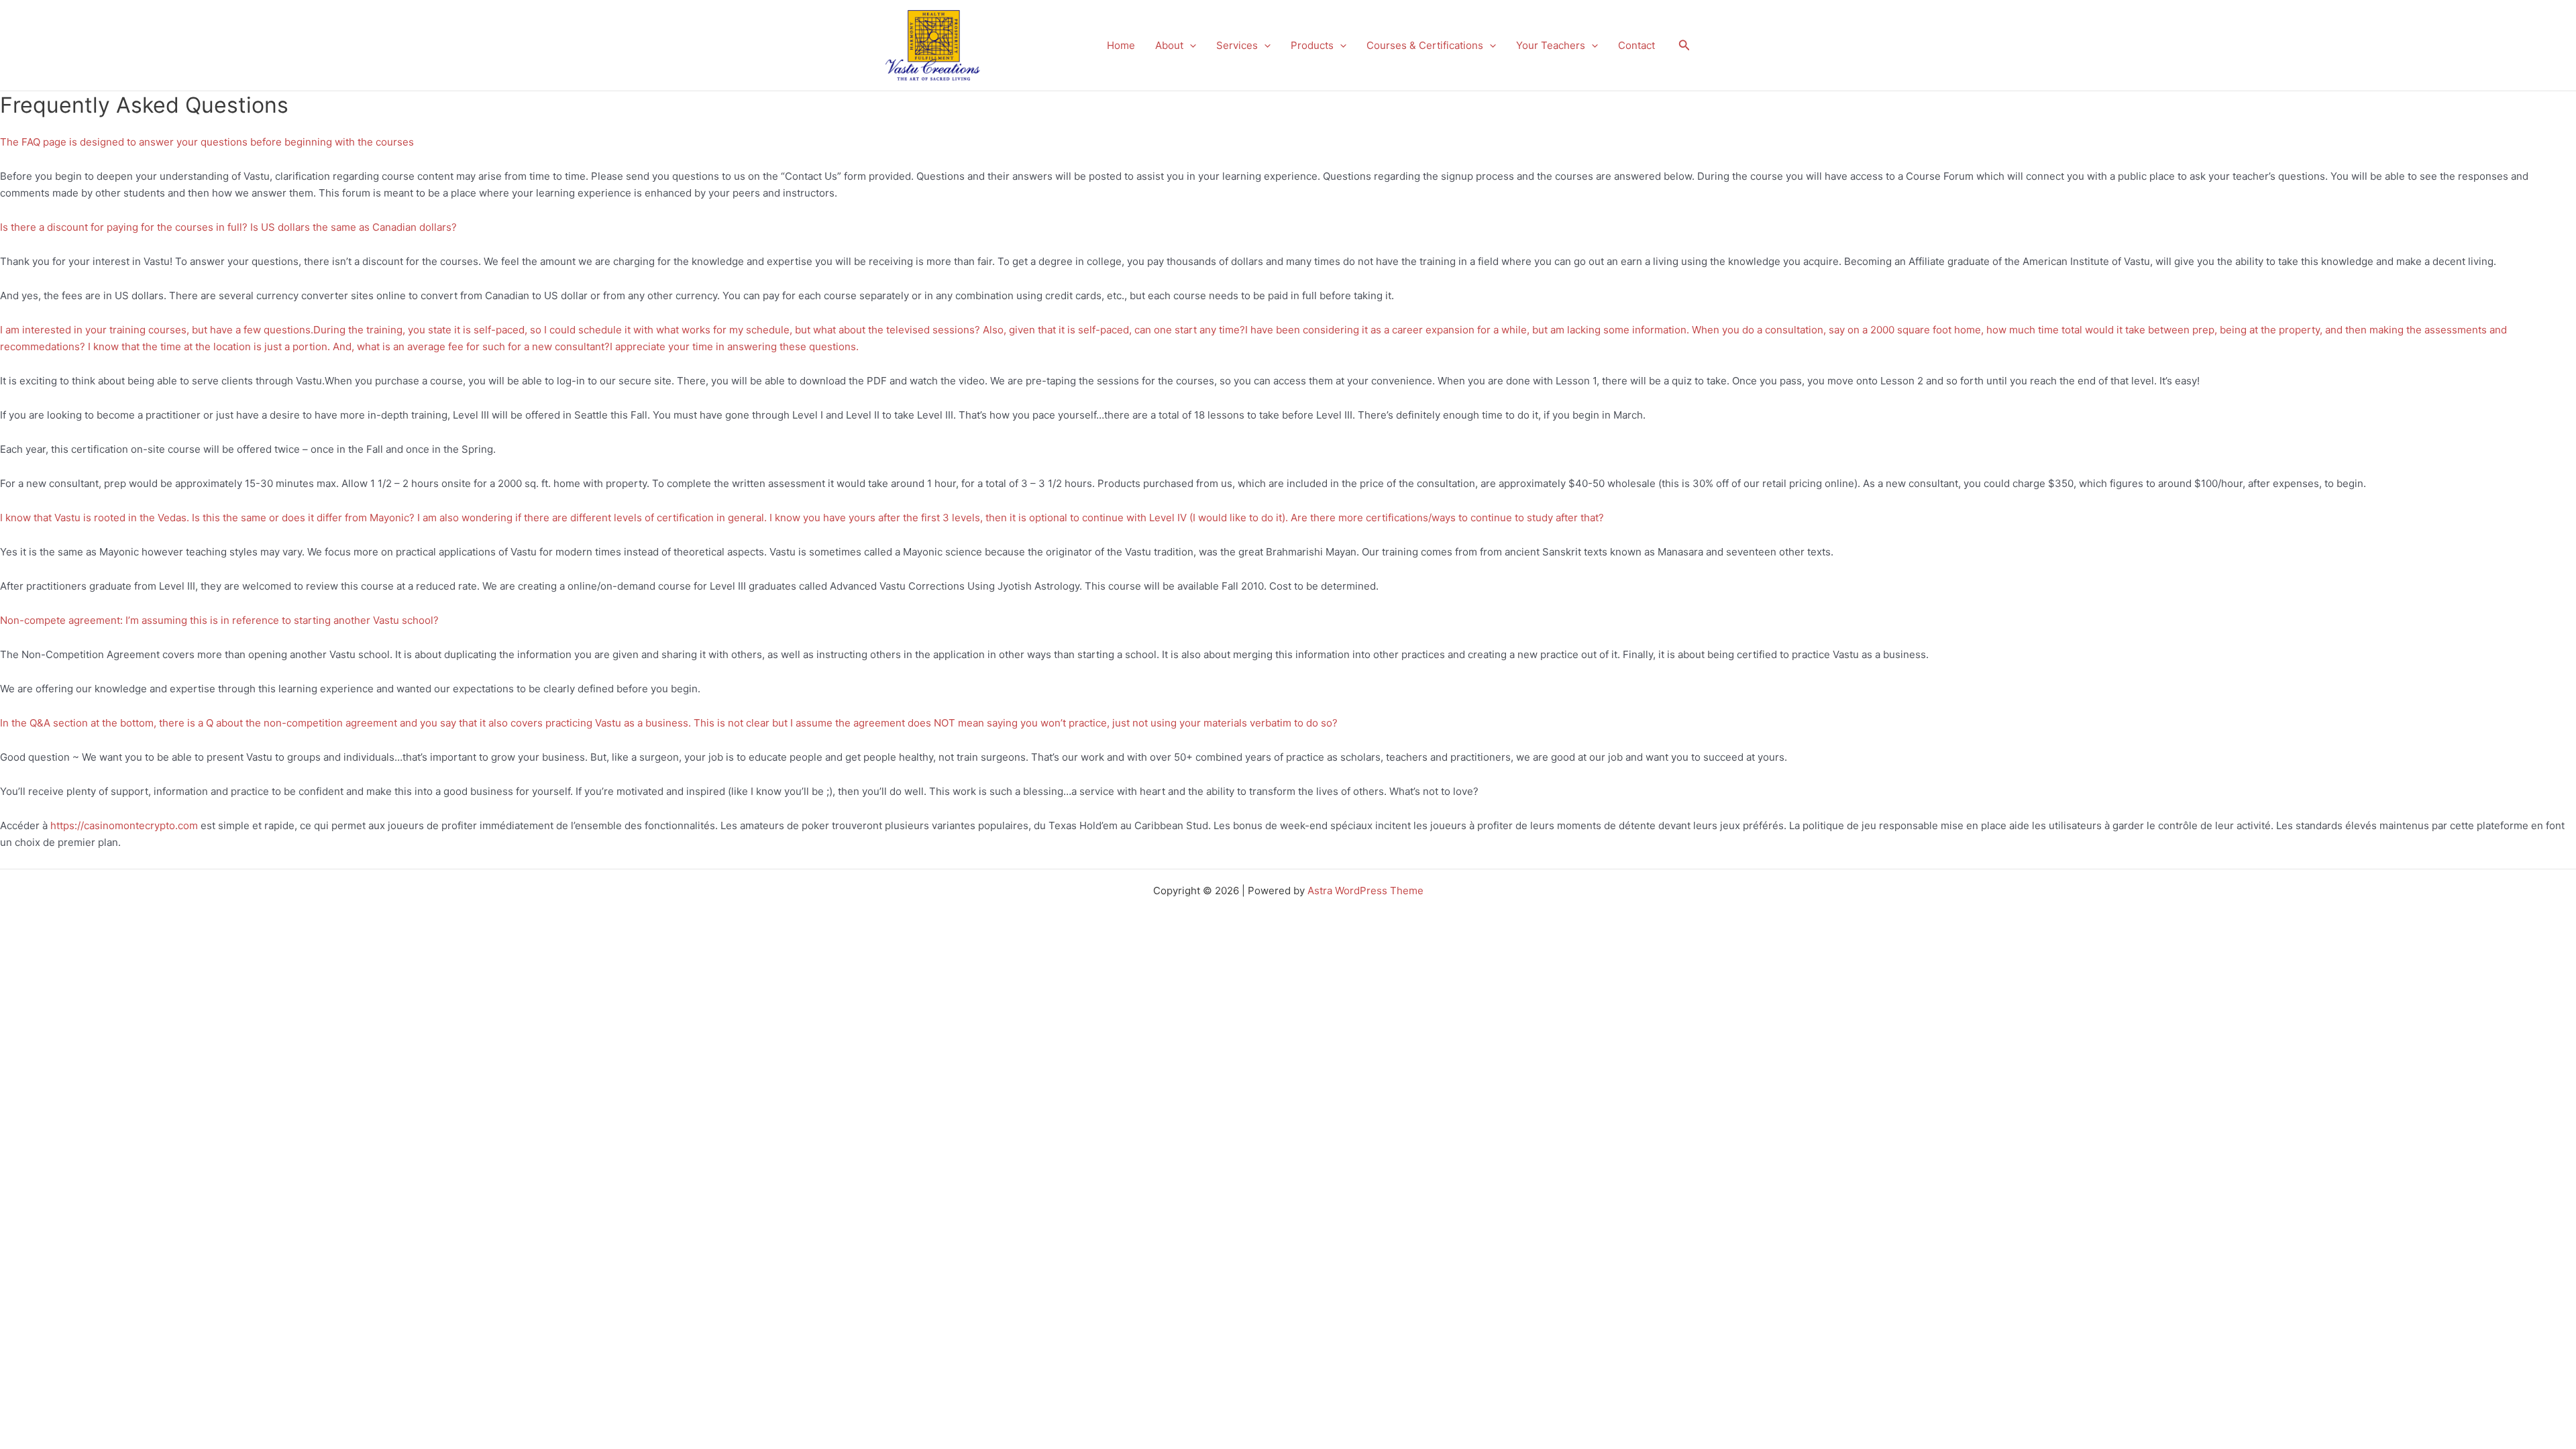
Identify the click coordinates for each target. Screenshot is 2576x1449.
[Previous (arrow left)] (27, 979)
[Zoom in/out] (27, 961)
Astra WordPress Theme (1365, 891)
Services (1237, 45)
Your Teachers (1551, 45)
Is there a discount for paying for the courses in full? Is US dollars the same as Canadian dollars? (228, 227)
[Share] (140, 961)
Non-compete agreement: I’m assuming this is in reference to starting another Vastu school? (219, 620)
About (1169, 45)
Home (1121, 45)
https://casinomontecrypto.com (124, 825)
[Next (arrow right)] (83, 979)
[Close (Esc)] (196, 961)
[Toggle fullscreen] (83, 961)
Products (1312, 45)
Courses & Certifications (1425, 45)
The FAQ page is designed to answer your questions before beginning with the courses (207, 142)
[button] (1190, 46)
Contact (1636, 45)
